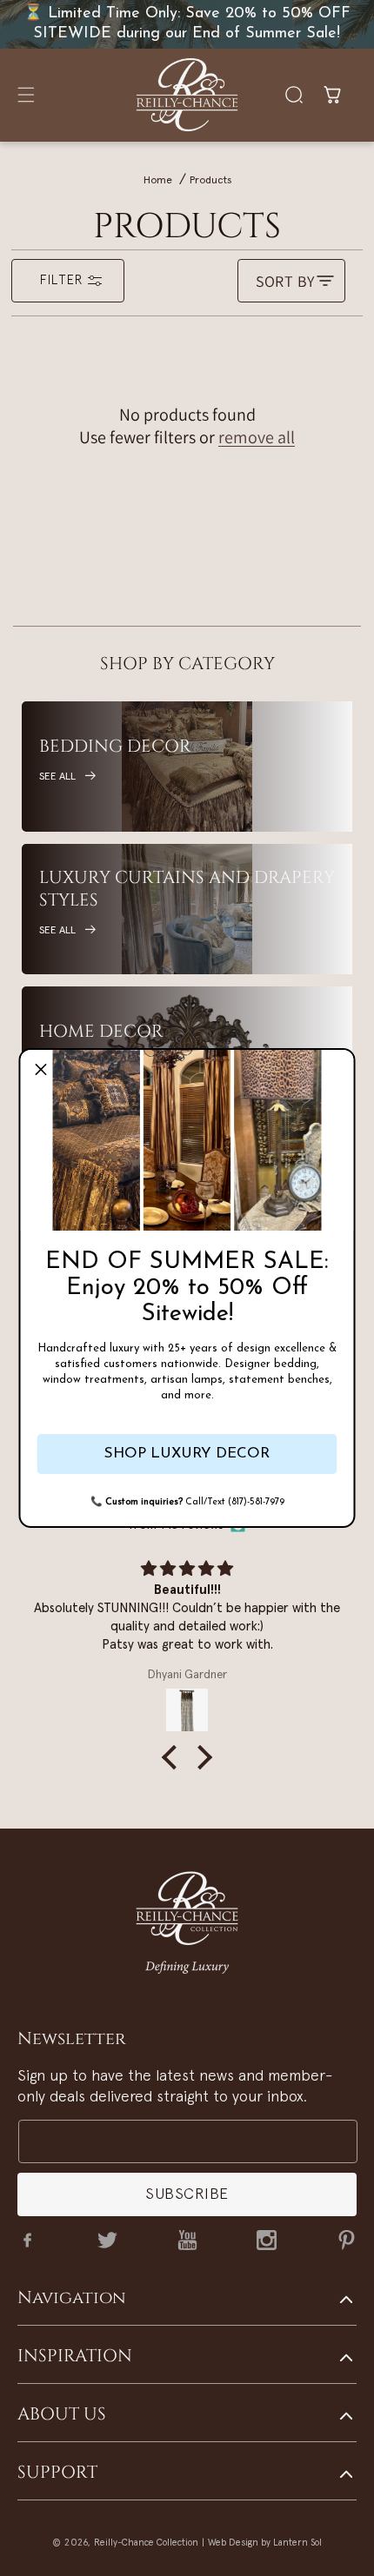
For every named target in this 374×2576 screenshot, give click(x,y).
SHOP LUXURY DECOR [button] (187, 1454)
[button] (41, 1070)
